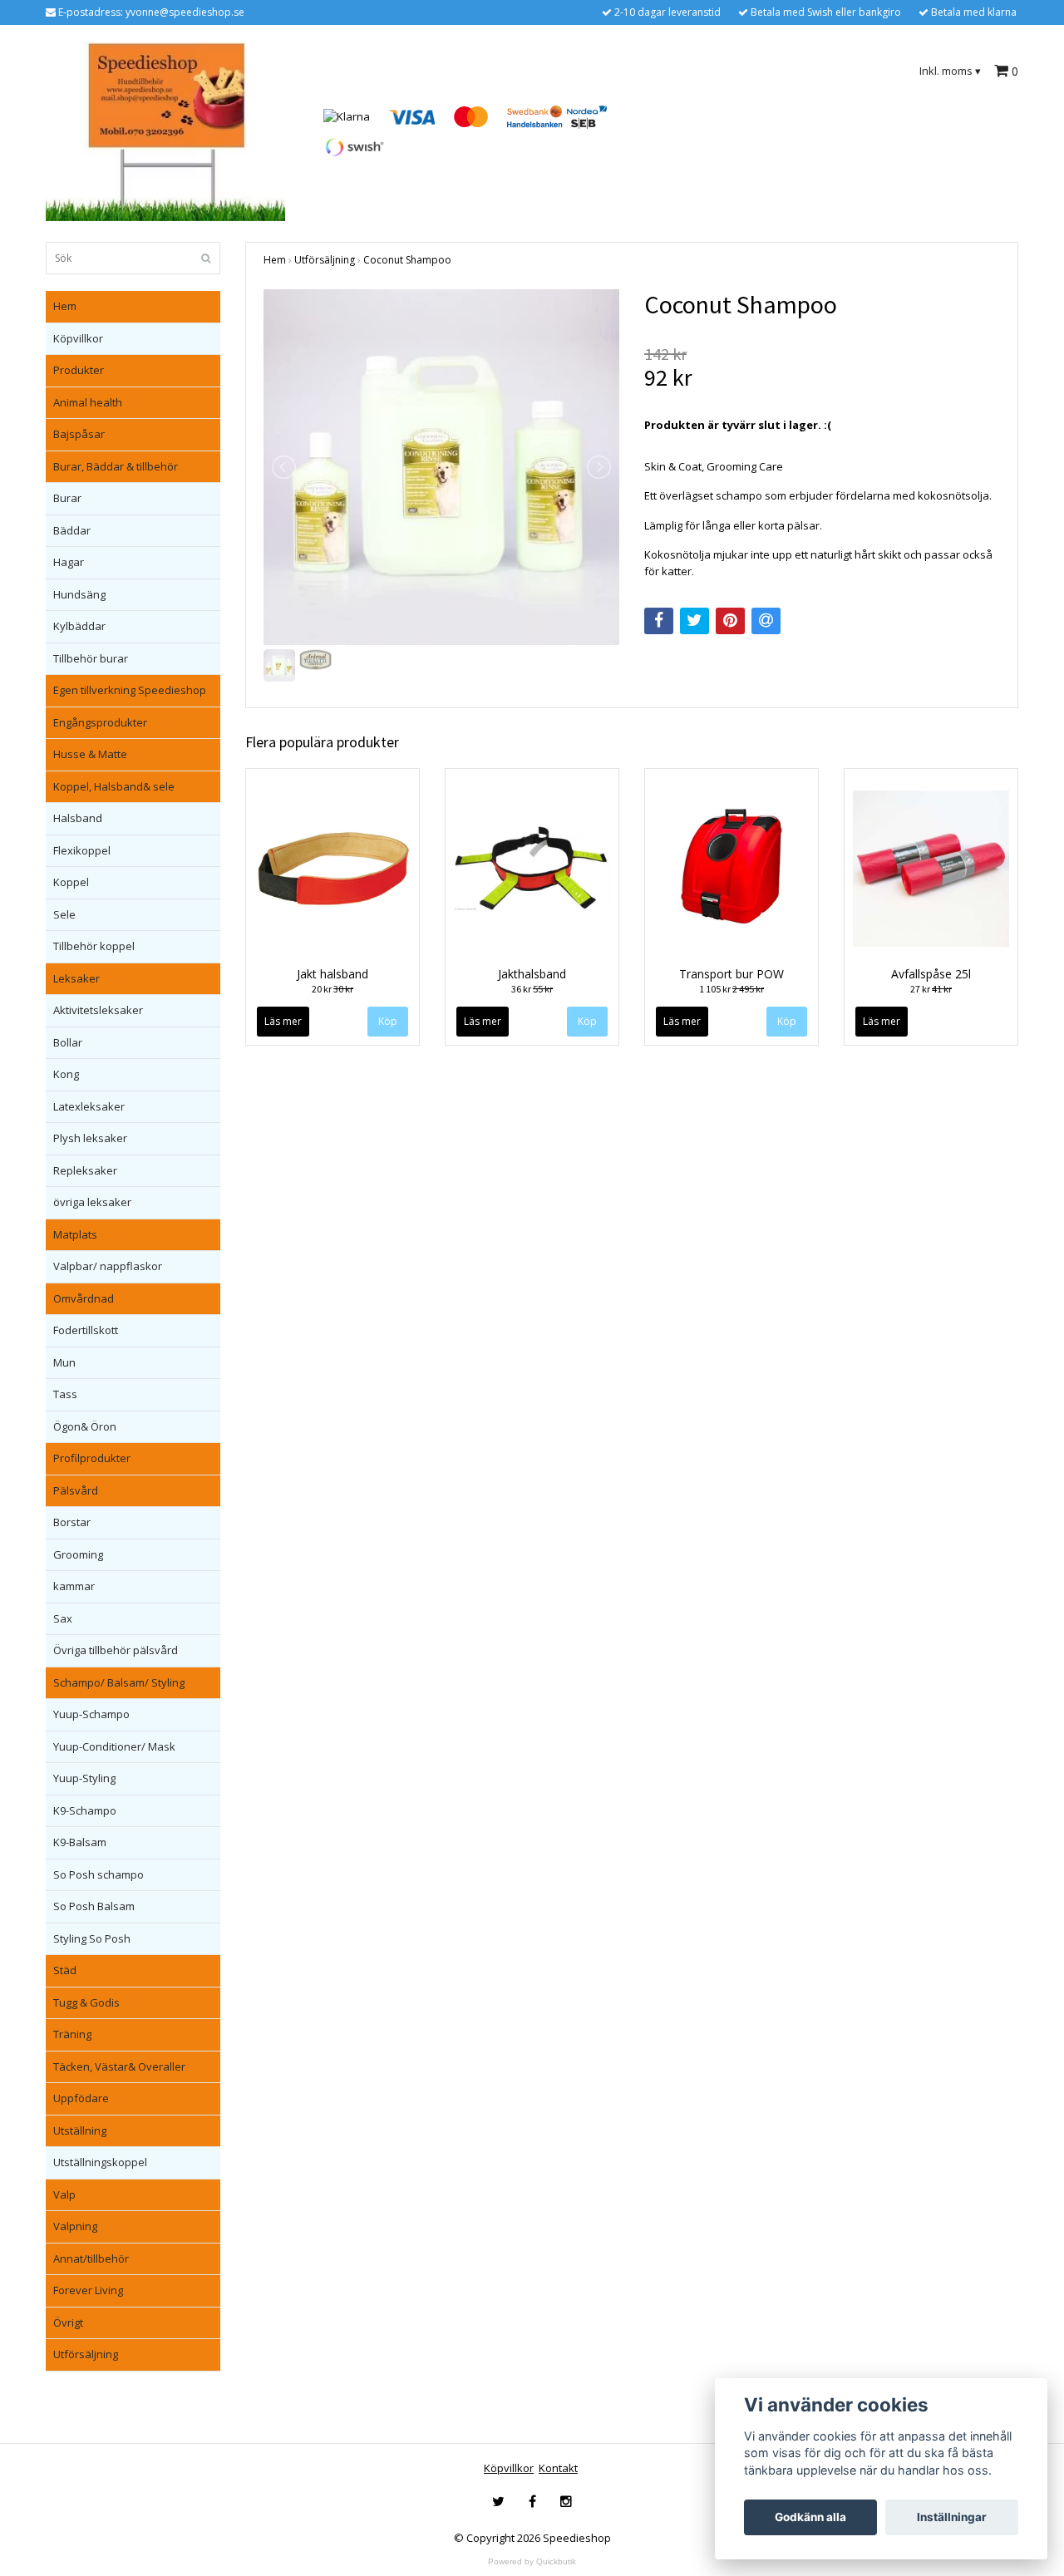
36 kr (532, 989)
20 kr (332, 989)
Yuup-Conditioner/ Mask (114, 1746)
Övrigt (68, 2322)
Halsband (78, 818)
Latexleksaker (89, 1106)
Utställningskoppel (100, 2162)
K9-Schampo (85, 1810)
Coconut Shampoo (407, 260)
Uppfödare (81, 2098)
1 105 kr (731, 989)
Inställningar (952, 2517)
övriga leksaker (92, 1202)
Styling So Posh (92, 1938)
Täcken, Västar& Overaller (119, 2066)
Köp (388, 1021)
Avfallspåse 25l (931, 974)
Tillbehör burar (91, 658)
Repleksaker (85, 1170)
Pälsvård (76, 1490)
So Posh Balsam (94, 1906)
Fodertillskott (86, 1330)
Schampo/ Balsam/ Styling (119, 1682)
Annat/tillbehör (91, 2258)
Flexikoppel (82, 850)
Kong (66, 1074)
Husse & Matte (90, 754)
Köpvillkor (78, 338)
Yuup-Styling (84, 1778)
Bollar (68, 1042)
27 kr (931, 989)
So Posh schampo (99, 1874)
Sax (63, 1618)
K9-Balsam (80, 1842)
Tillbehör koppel (94, 946)
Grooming (78, 1554)
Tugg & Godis (86, 2002)
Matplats (75, 1234)
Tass (65, 1394)
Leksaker (76, 978)
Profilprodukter (92, 1458)
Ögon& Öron (85, 1426)
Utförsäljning (86, 2354)
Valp (64, 2194)
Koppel (71, 882)
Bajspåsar (79, 434)
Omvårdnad (84, 1298)
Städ (65, 1970)
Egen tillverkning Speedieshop (130, 690)
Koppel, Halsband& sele (114, 786)
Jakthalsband (532, 974)
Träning (72, 2034)
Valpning (75, 2226)
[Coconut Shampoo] (441, 467)
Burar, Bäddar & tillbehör (116, 466)
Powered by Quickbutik (532, 2561)
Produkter (79, 370)
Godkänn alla (810, 2517)
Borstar (72, 1522)
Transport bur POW (731, 974)
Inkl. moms (950, 71)
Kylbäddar (79, 626)
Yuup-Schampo (91, 1714)
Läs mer (283, 1021)
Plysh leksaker (90, 1138)
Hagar (69, 562)
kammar (74, 1586)
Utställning (80, 2130)
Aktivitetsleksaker (98, 1010)
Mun (64, 1362)
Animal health (88, 402)
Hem (65, 306)
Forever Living (88, 2290)
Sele (64, 914)
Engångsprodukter (100, 722)
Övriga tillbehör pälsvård (116, 1650)
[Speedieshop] (165, 131)
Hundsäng (79, 594)
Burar (67, 498)
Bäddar (72, 530)
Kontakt (558, 2468)
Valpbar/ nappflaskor (108, 1266)
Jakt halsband (332, 974)
